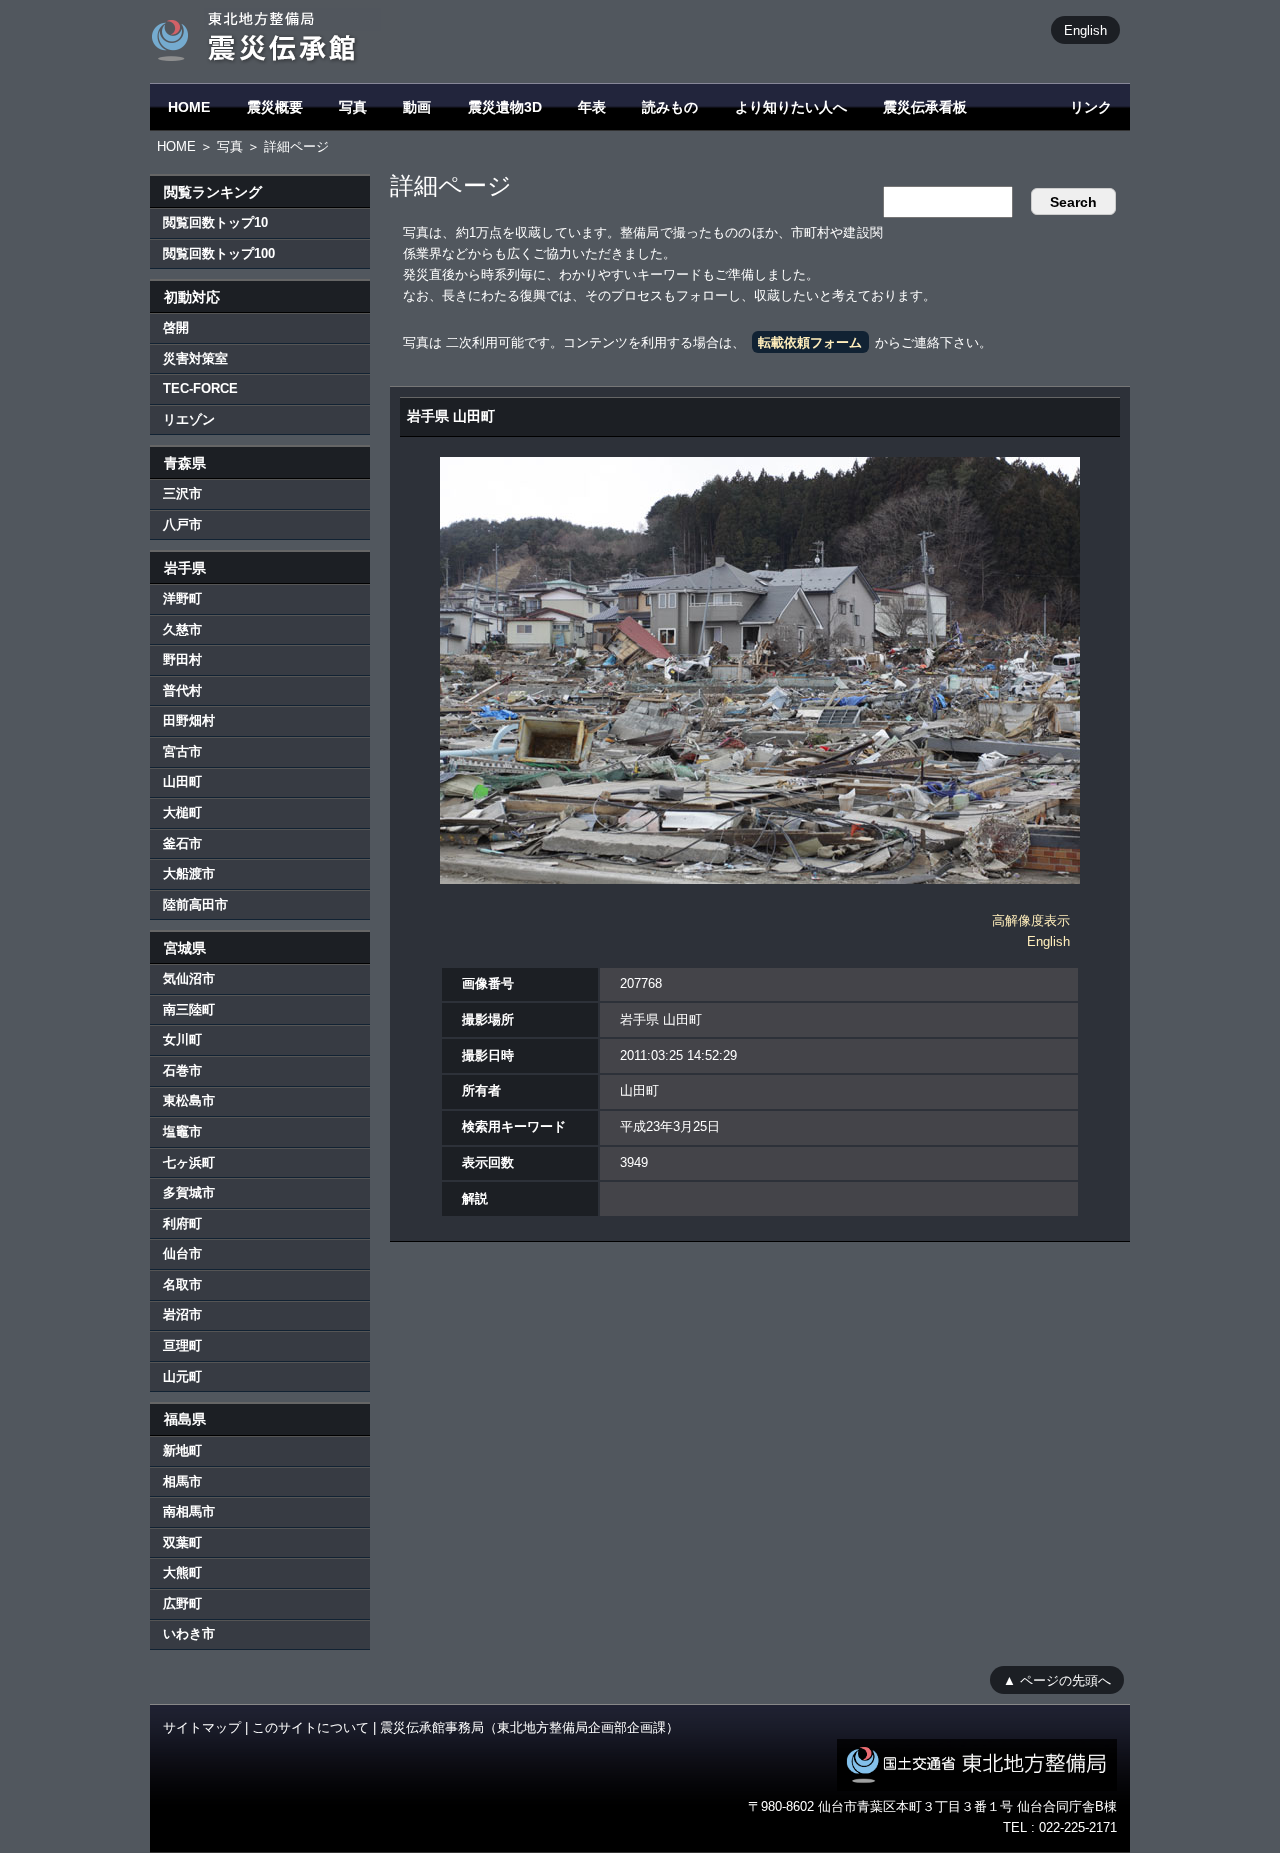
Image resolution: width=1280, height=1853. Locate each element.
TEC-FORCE (200, 388)
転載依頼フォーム (810, 342)
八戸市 (182, 524)
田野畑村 (189, 720)
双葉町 (182, 1542)
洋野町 (182, 598)
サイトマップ (202, 1727)
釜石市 (182, 843)
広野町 (182, 1603)
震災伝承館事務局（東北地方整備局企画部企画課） (529, 1727)
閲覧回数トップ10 (215, 222)
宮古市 (182, 751)
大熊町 (182, 1572)
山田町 (182, 781)
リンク (1091, 107)
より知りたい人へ (791, 107)
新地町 (182, 1450)
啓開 (176, 327)
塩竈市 (182, 1131)
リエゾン (189, 419)
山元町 (182, 1376)
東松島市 (189, 1100)
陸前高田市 (195, 904)
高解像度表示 (1031, 920)
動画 (417, 107)
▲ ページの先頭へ (1057, 1679)
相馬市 (182, 1481)
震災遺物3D (505, 107)
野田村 (182, 659)
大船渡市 (189, 873)
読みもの (670, 107)
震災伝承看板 (925, 107)
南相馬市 (189, 1511)
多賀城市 (189, 1192)
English (1085, 29)
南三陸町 (189, 1009)
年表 (592, 107)
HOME (189, 107)
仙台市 (182, 1253)
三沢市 (182, 493)
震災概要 (275, 107)
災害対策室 (195, 358)
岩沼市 (182, 1314)
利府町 (182, 1223)
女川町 (182, 1039)
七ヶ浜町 (189, 1162)
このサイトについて (310, 1727)
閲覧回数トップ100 (219, 253)
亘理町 (182, 1345)
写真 (353, 107)
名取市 (182, 1284)
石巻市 (182, 1070)
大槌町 (182, 812)
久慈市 (182, 629)
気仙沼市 (189, 978)
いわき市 (189, 1633)
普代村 (182, 690)
